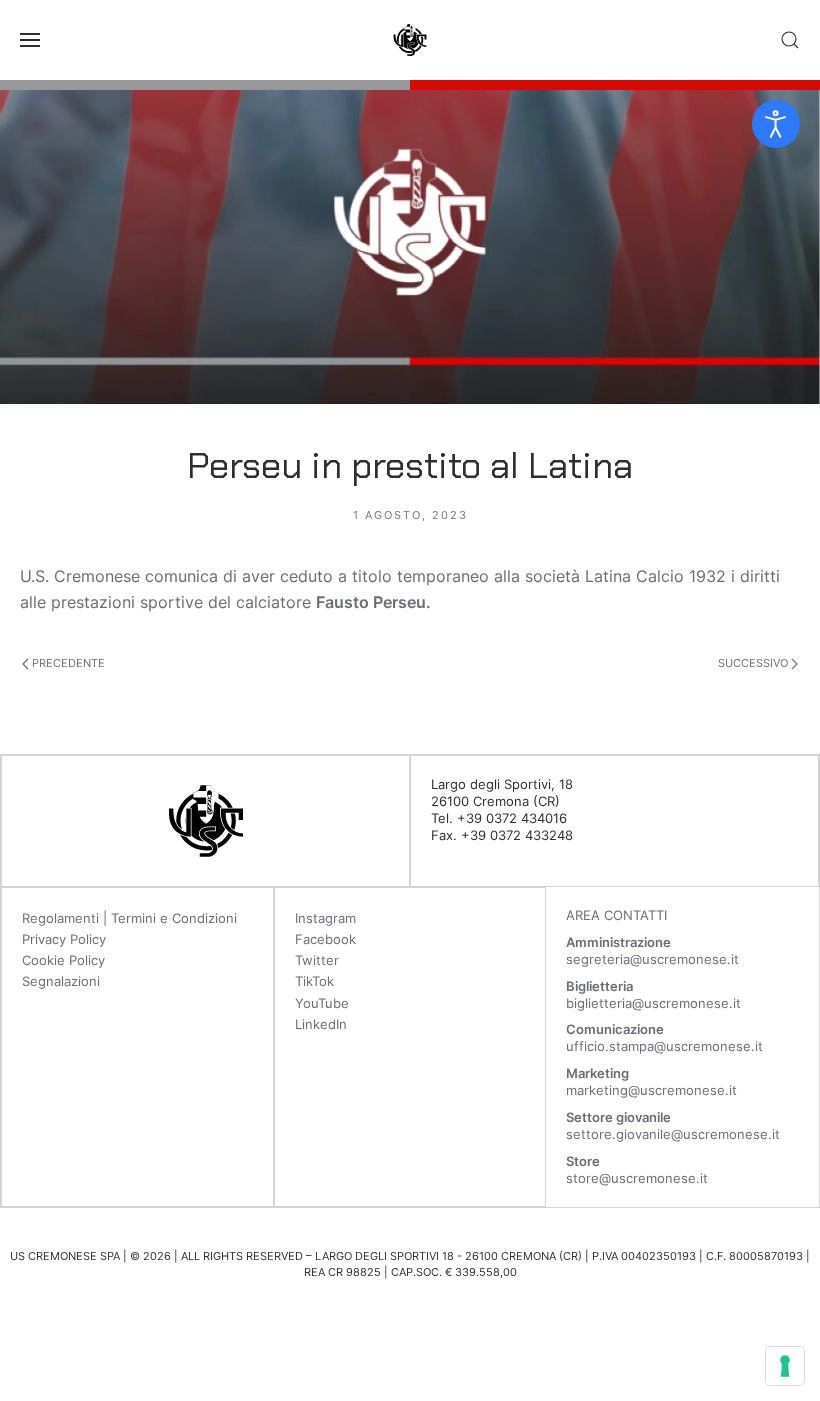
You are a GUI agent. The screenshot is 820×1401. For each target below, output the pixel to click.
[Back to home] (410, 40)
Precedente (67, 663)
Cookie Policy (63, 960)
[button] (30, 40)
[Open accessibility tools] (776, 124)
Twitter (317, 960)
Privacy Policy (64, 939)
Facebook (325, 939)
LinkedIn (321, 1024)
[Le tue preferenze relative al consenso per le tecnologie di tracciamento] (785, 1366)
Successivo (754, 663)
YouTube (322, 1003)
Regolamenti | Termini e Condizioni (129, 918)
